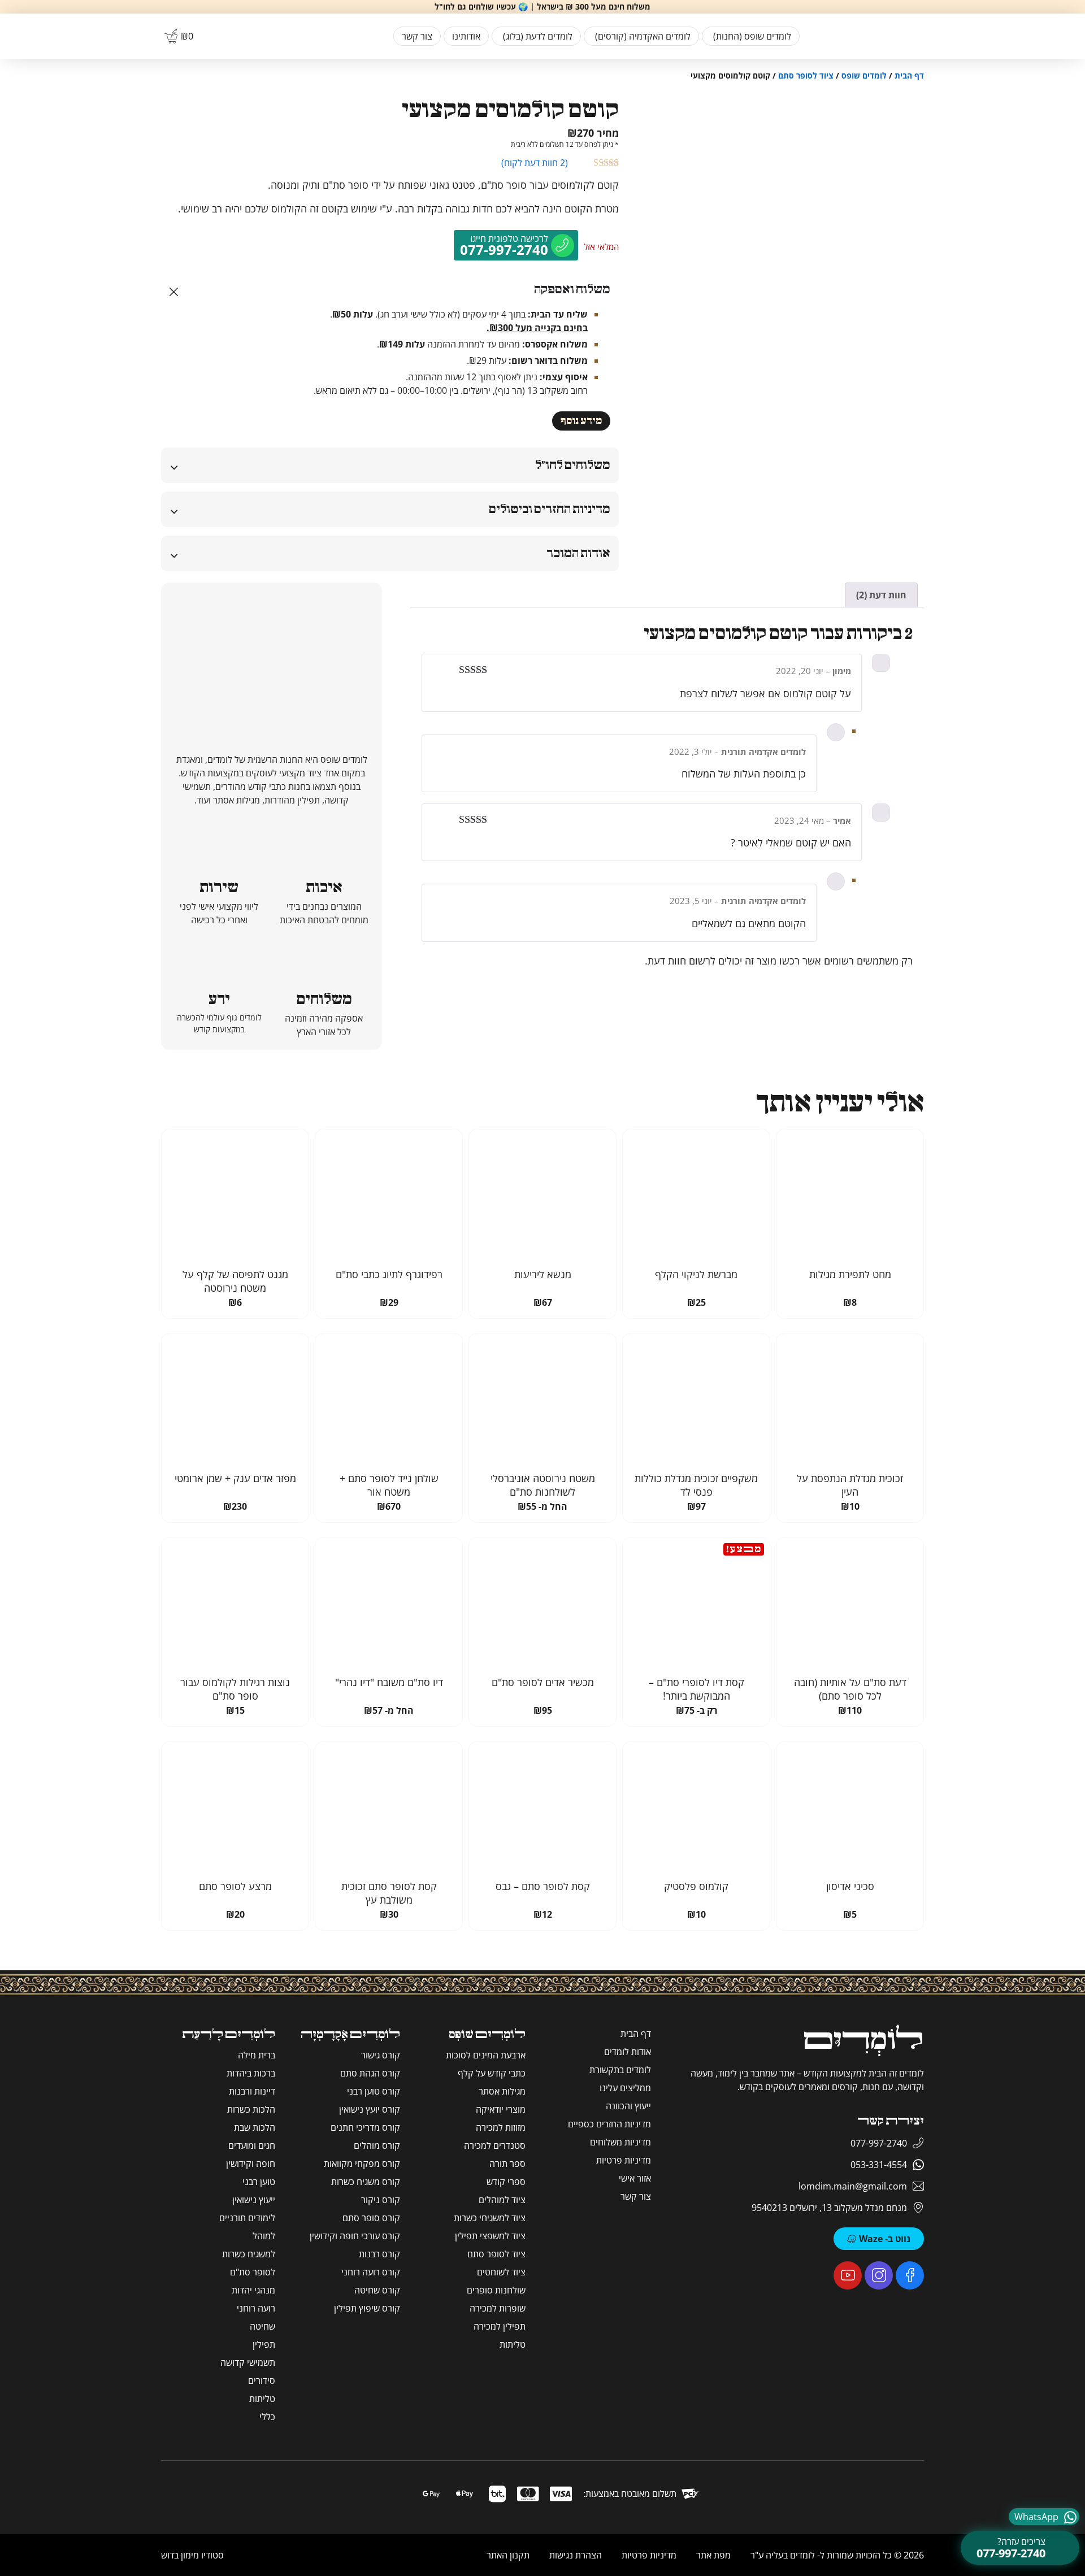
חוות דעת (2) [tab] (881, 595)
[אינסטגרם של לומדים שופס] (879, 2275)
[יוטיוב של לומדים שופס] (848, 2275)
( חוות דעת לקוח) (535, 163)
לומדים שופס (864, 75)
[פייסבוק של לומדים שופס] (910, 2275)
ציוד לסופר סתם (806, 75)
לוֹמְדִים (863, 2041)
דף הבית (909, 75)
